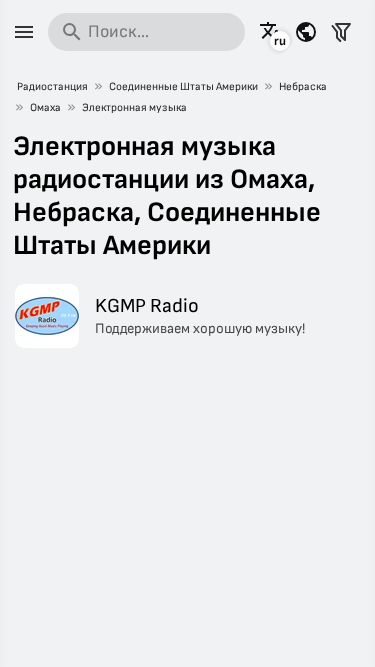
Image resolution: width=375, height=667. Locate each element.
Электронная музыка (134, 107)
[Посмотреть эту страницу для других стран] (306, 32)
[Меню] (24, 32)
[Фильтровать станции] (341, 32)
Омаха (45, 107)
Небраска (303, 86)
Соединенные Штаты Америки (183, 86)
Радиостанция (52, 86)
